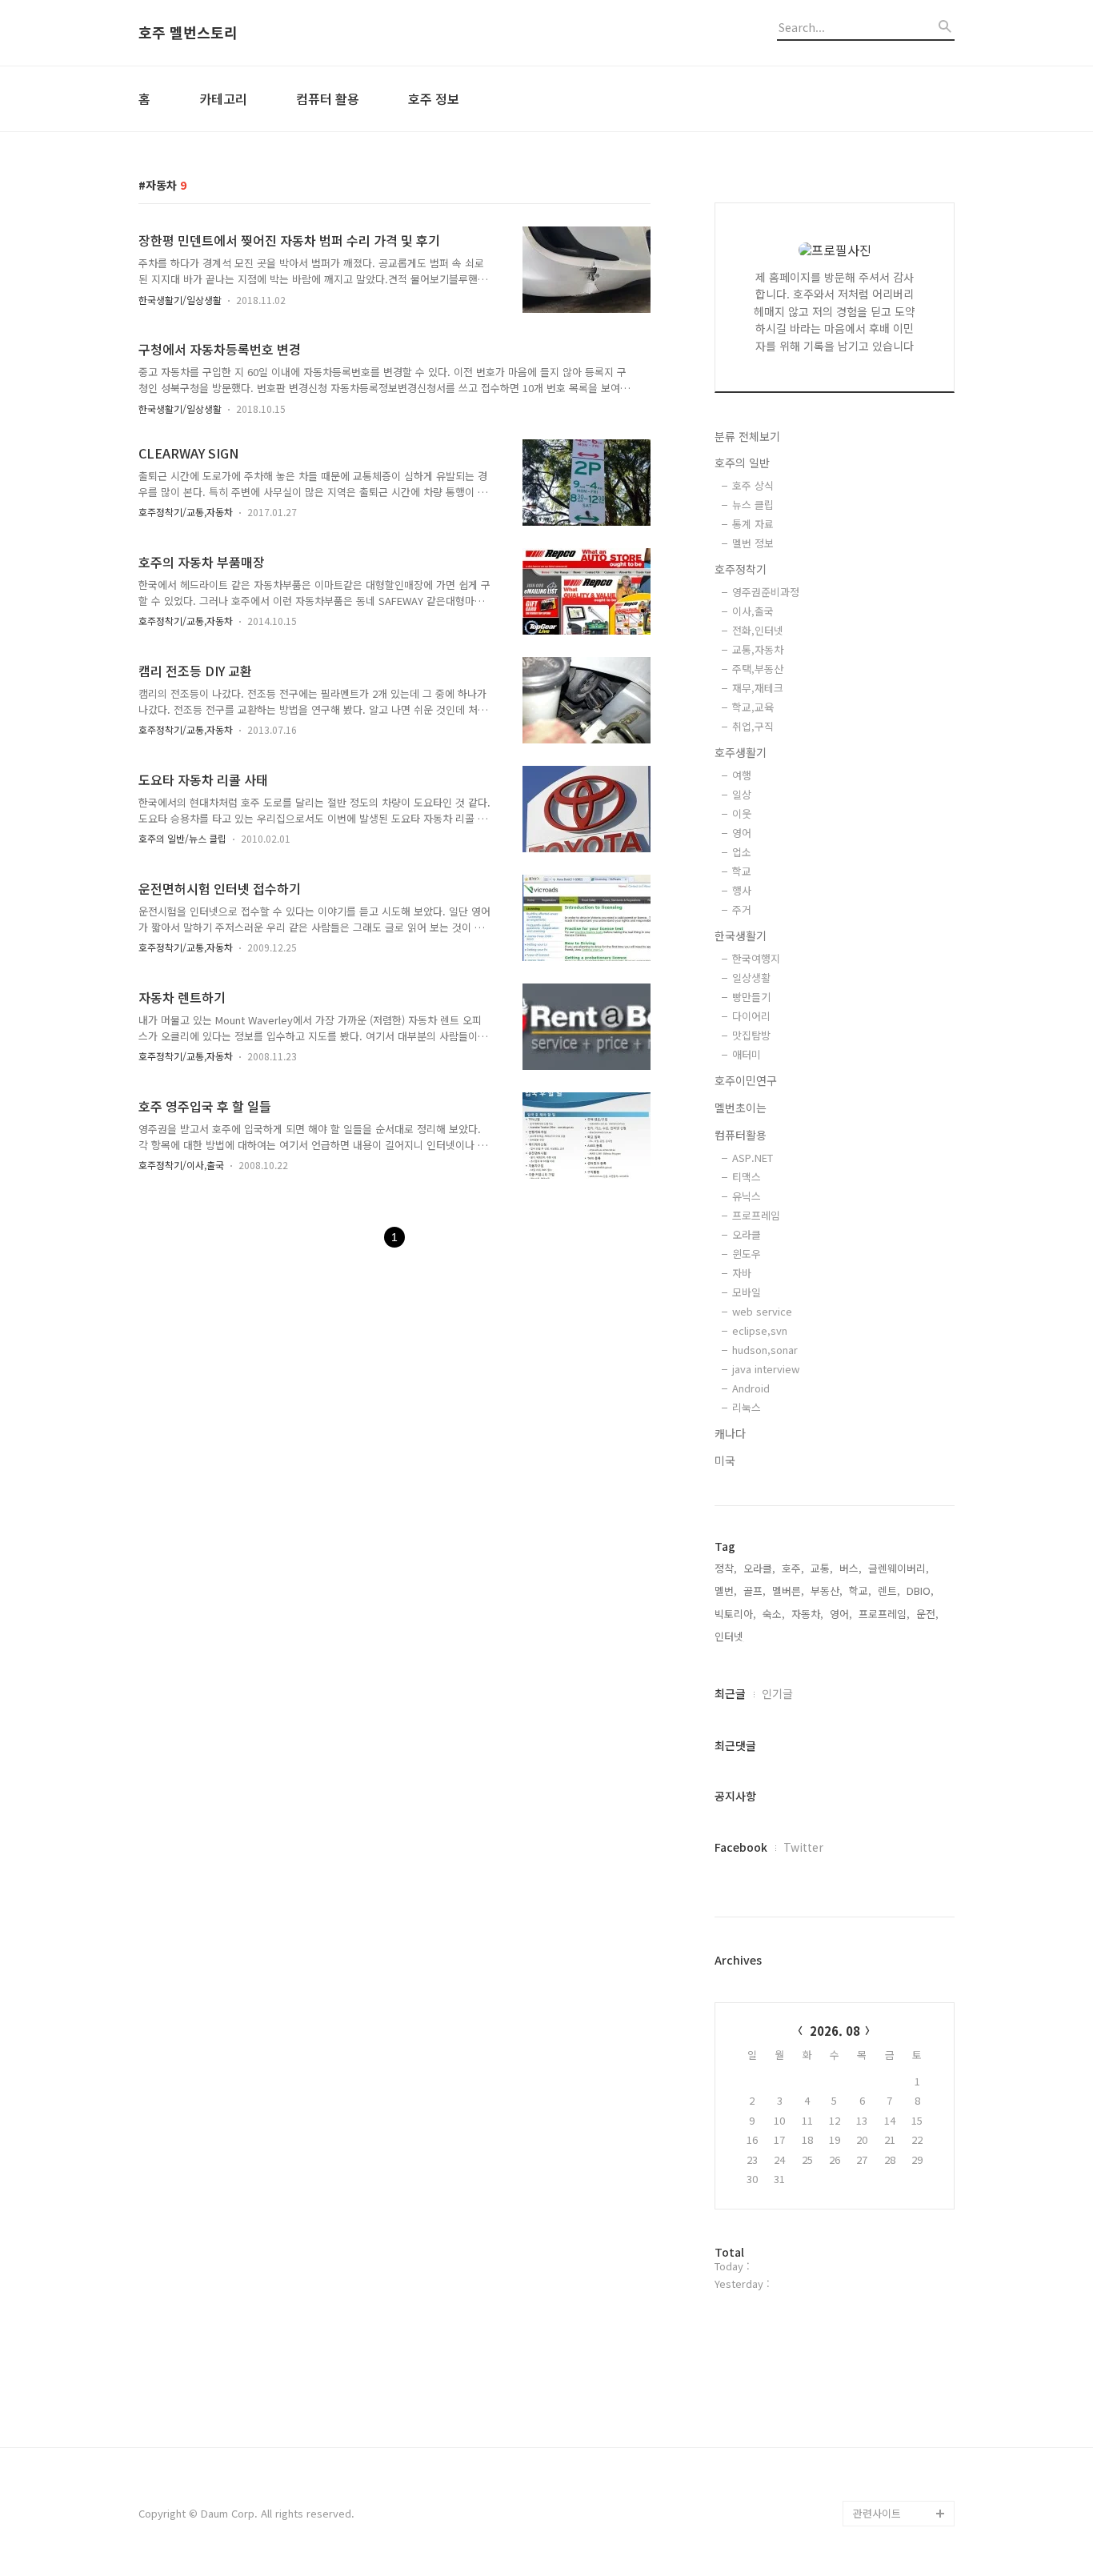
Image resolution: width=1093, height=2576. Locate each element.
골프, (755, 1590)
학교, (860, 1590)
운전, (927, 1614)
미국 (725, 1460)
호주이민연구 (746, 1080)
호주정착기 (741, 569)
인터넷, (731, 1636)
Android (751, 1388)
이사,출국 (753, 611)
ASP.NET (753, 1158)
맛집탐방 (751, 1035)
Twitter (803, 1847)
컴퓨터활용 (741, 1135)
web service (762, 1311)
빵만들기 (751, 997)
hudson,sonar (765, 1350)
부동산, (827, 1590)
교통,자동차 (758, 649)
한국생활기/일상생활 (180, 300)
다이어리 (751, 1016)
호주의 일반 (742, 463)
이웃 (742, 813)
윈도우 (747, 1254)
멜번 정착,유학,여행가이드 (902, 2449)
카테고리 (223, 98)
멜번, (726, 1590)
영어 (742, 833)
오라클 (747, 1234)
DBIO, (920, 1590)
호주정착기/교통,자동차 (186, 512)
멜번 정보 (753, 543)
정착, (726, 1568)
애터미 (747, 1054)
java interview (766, 1369)
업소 (742, 852)
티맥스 (747, 1177)
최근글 (730, 1693)
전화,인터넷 (758, 630)
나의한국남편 (883, 2488)
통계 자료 (753, 524)
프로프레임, (884, 1614)
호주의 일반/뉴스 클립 (182, 838)
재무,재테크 (758, 688)
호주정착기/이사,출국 (181, 1165)
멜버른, (788, 1590)
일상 (742, 794)
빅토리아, (735, 1614)
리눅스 (747, 1407)
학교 (742, 871)
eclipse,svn (760, 1330)
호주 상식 (753, 485)
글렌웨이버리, (899, 1568)
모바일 (747, 1292)
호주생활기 (741, 752)
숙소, (774, 1614)
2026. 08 (835, 2031)
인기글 (777, 1693)
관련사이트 (877, 2513)
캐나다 (730, 1433)
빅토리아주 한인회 (894, 2411)
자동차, (807, 1614)
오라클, (759, 1568)
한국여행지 (756, 958)
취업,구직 (753, 726)
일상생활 (751, 978)
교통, (822, 1568)
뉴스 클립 (753, 505)
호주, (793, 1568)
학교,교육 (753, 707)
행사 (742, 890)
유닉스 (747, 1196)
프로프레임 (756, 1215)
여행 (742, 775)
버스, (851, 1568)
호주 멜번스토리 (188, 33)
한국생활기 (741, 935)
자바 (742, 1273)
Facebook (741, 1847)
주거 (742, 909)
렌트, (889, 1590)
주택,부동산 (758, 669)
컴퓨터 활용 (328, 98)
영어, (841, 1614)
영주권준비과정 (766, 592)
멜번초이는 (741, 1108)
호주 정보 (434, 98)
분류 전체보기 (747, 436)
